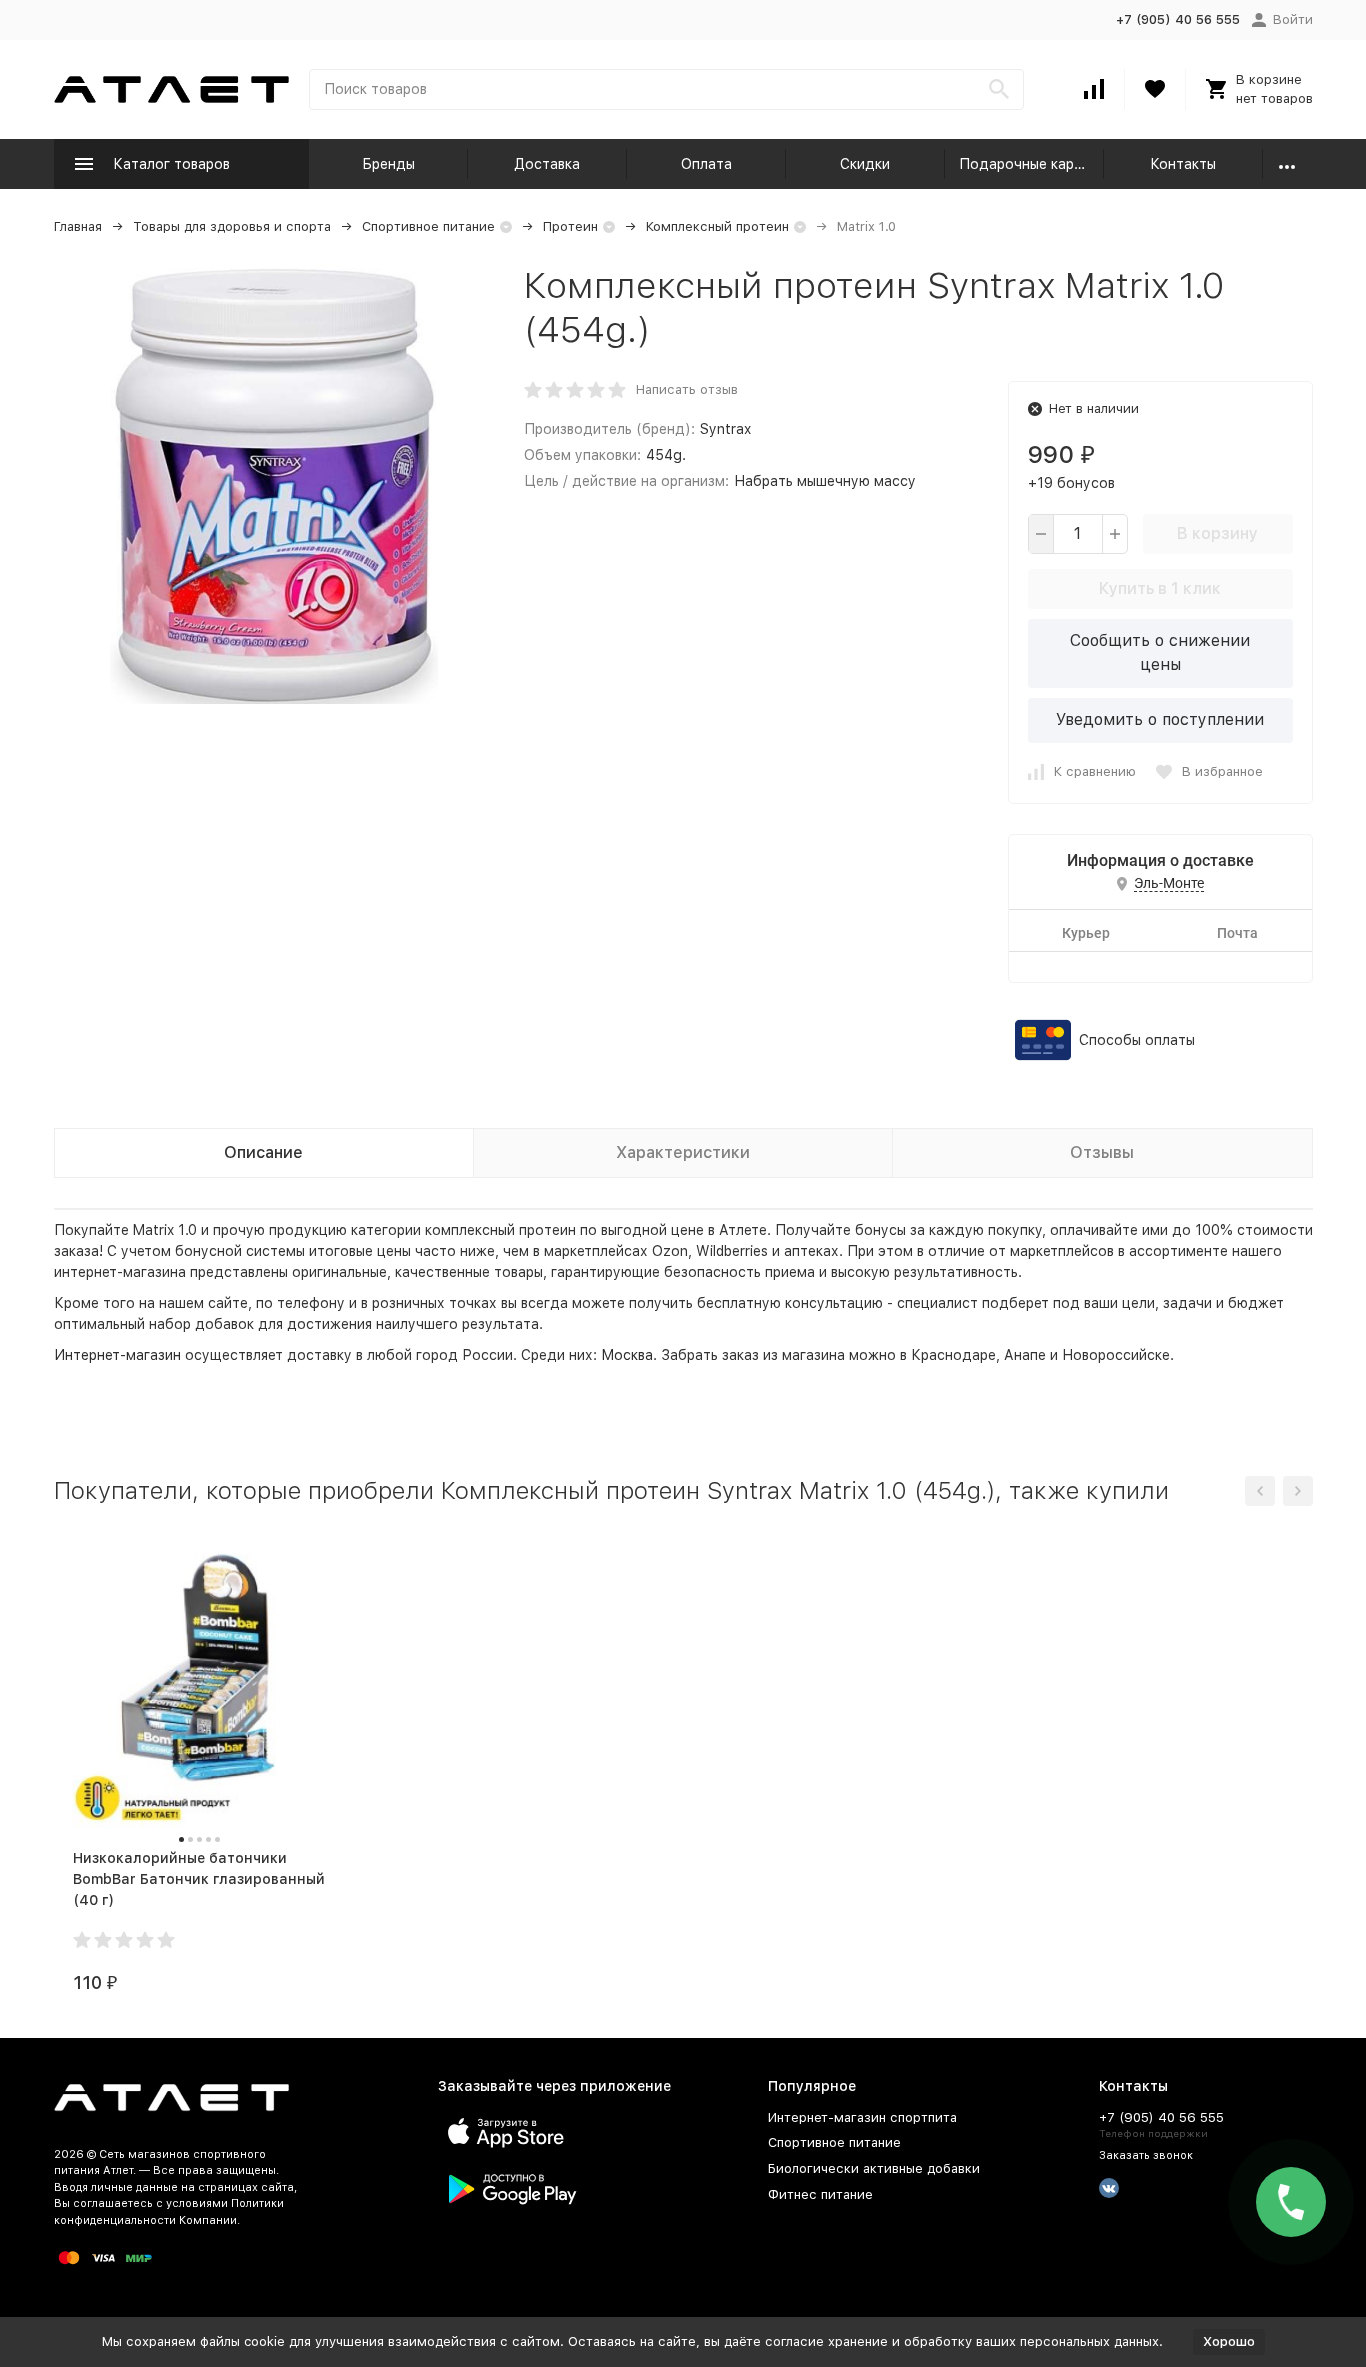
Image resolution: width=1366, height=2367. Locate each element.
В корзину (1217, 533)
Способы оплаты (1137, 1040)
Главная (78, 226)
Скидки (865, 164)
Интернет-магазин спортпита (862, 2117)
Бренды (388, 164)
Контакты (1183, 164)
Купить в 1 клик (1160, 588)
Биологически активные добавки (874, 2168)
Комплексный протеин (717, 226)
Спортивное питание (428, 226)
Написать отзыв (687, 389)
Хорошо (1229, 2341)
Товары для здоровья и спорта (232, 226)
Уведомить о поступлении (1160, 719)
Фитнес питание (820, 2194)
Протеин (570, 226)
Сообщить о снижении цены (1160, 652)
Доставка (547, 164)
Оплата (706, 164)
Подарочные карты (1025, 164)
